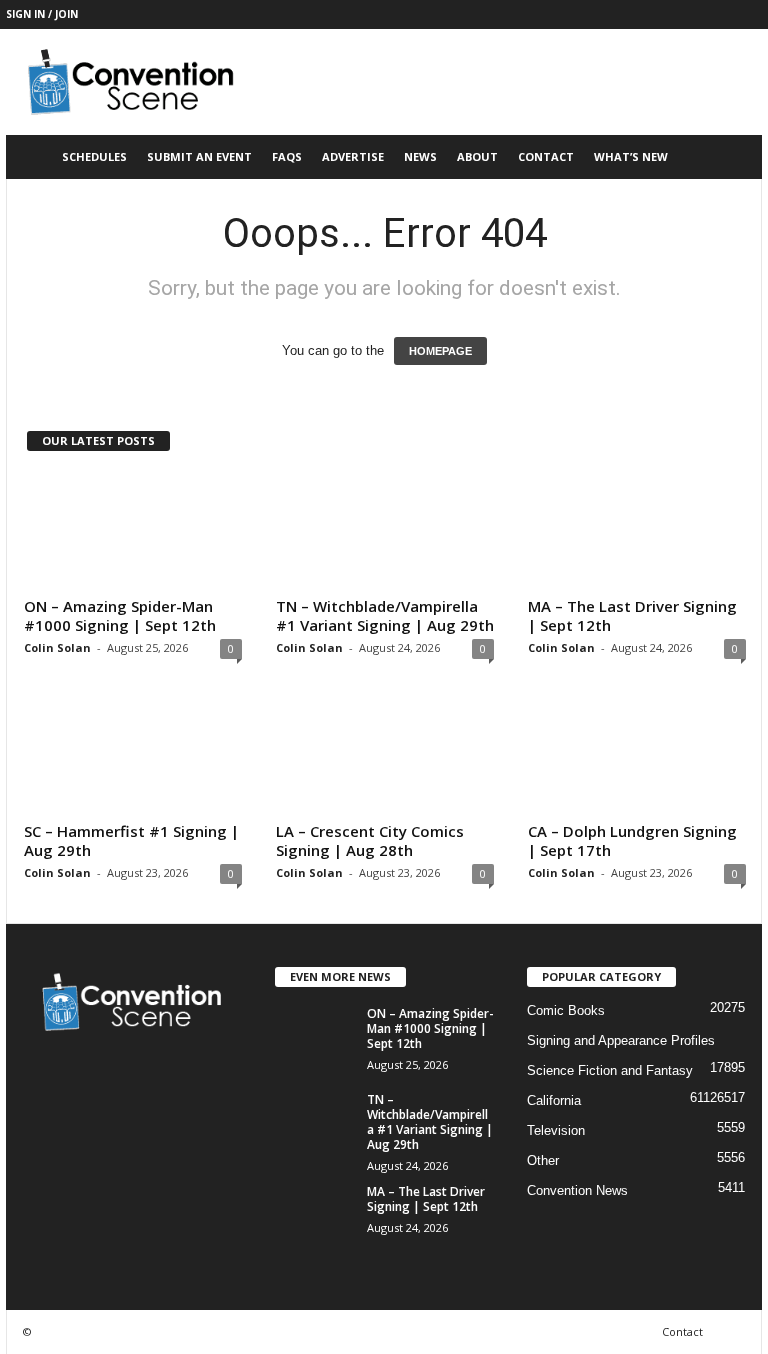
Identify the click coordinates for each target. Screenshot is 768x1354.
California (554, 1100)
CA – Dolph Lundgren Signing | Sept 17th (632, 840)
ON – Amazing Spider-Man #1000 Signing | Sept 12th (120, 615)
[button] (732, 157)
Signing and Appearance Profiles (621, 1040)
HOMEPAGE (440, 351)
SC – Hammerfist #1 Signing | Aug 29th (131, 840)
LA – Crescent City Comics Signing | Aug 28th (370, 840)
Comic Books (566, 1010)
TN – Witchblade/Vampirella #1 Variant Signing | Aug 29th (385, 615)
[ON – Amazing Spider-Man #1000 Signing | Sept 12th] (133, 531)
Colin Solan (57, 647)
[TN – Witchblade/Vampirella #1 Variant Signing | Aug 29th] (385, 531)
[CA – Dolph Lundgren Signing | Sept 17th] (637, 756)
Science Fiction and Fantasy (610, 1070)
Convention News (577, 1190)
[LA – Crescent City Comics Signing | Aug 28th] (385, 756)
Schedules (94, 156)
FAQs (287, 156)
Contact (546, 156)
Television (556, 1130)
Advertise (353, 156)
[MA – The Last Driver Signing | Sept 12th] (637, 531)
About (477, 156)
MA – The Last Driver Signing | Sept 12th (632, 615)
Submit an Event (199, 156)
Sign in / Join (42, 14)
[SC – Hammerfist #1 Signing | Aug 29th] (133, 756)
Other (543, 1160)
